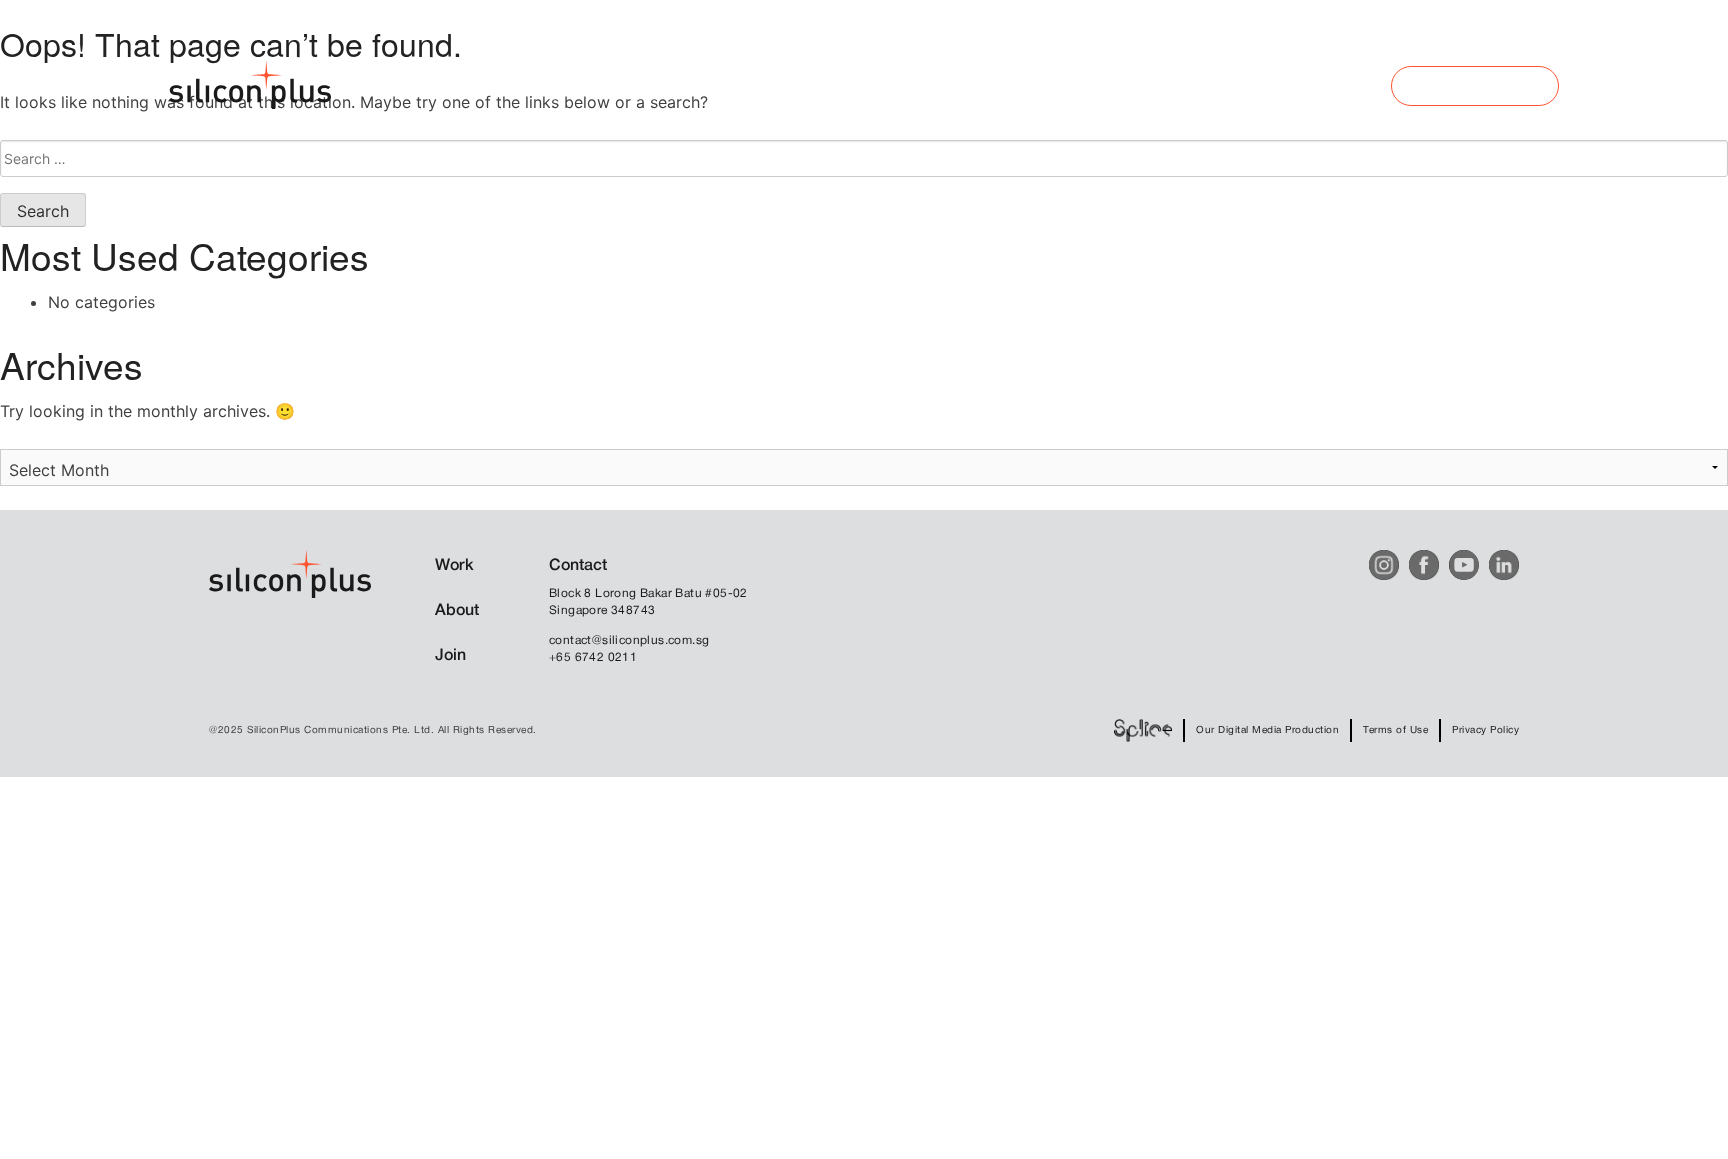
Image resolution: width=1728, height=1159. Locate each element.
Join (450, 656)
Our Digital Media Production (1267, 730)
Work (454, 566)
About (457, 611)
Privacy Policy (1485, 730)
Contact (578, 566)
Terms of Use (1395, 730)
